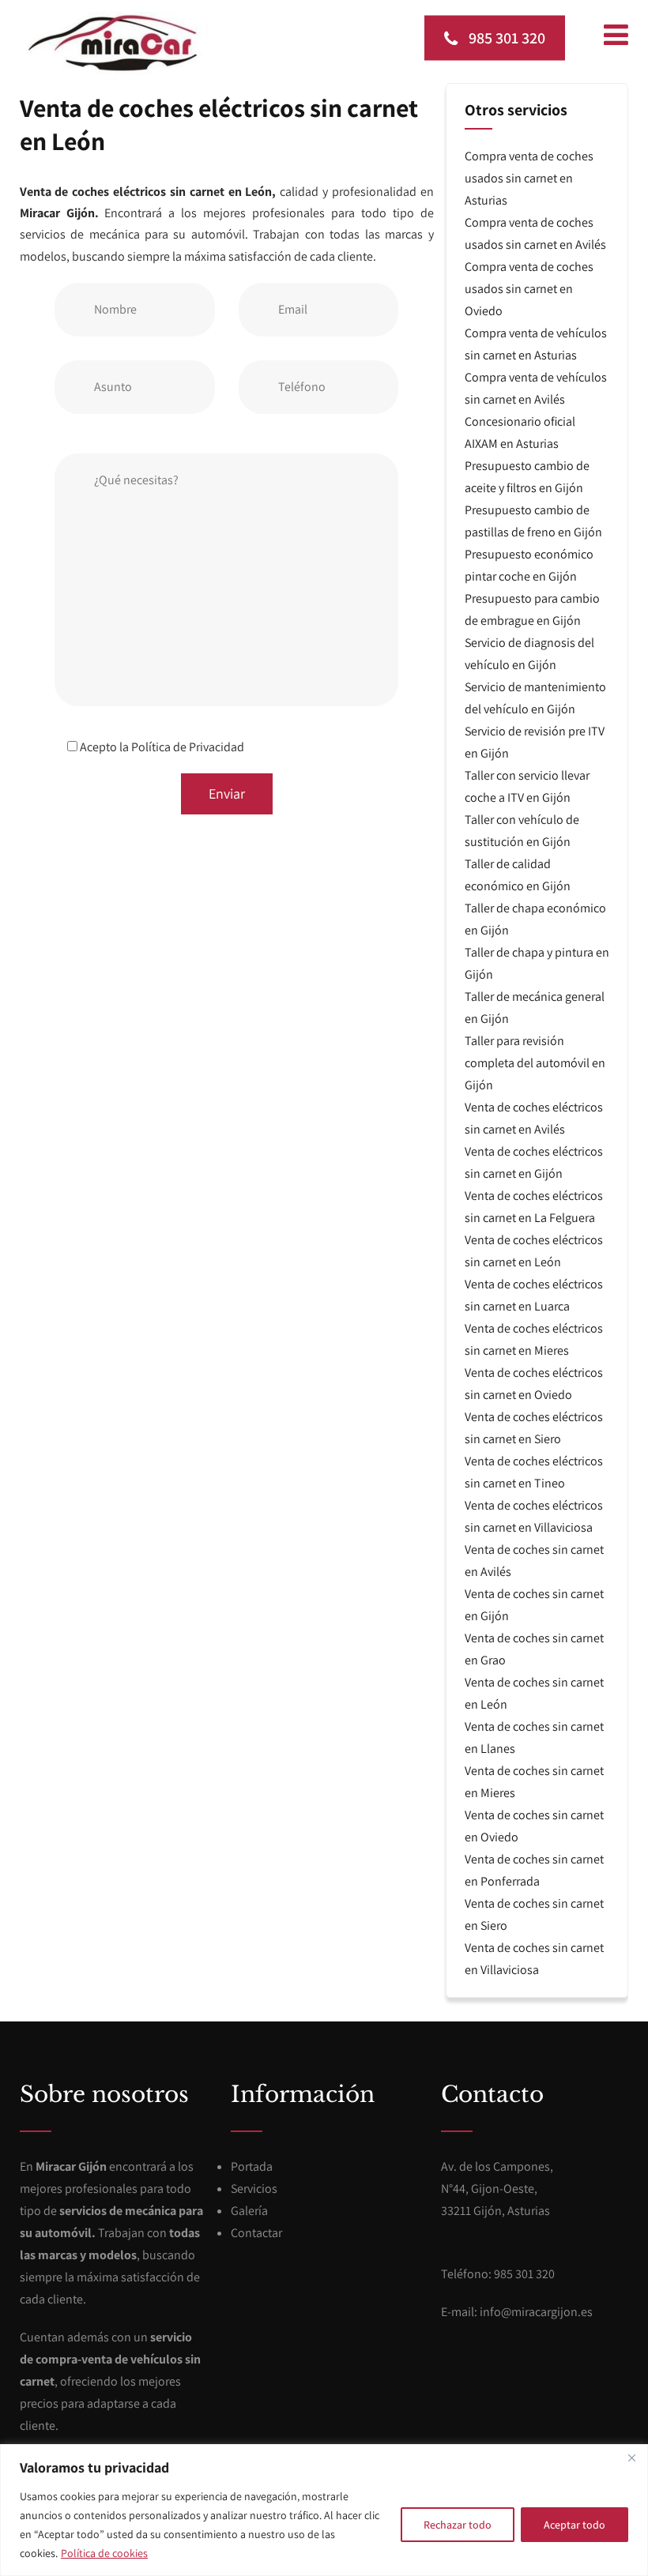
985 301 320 (505, 37)
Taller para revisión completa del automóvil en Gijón (535, 1063)
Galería (249, 2211)
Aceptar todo (575, 2525)
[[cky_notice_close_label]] (631, 2458)
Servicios (254, 2189)
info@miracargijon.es (536, 2312)
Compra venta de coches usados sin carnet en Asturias (529, 178)
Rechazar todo (458, 2525)
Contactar (256, 2233)
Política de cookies (104, 2553)
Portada (252, 2166)
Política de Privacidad (188, 747)
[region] (324, 2510)
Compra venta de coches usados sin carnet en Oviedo (529, 289)
